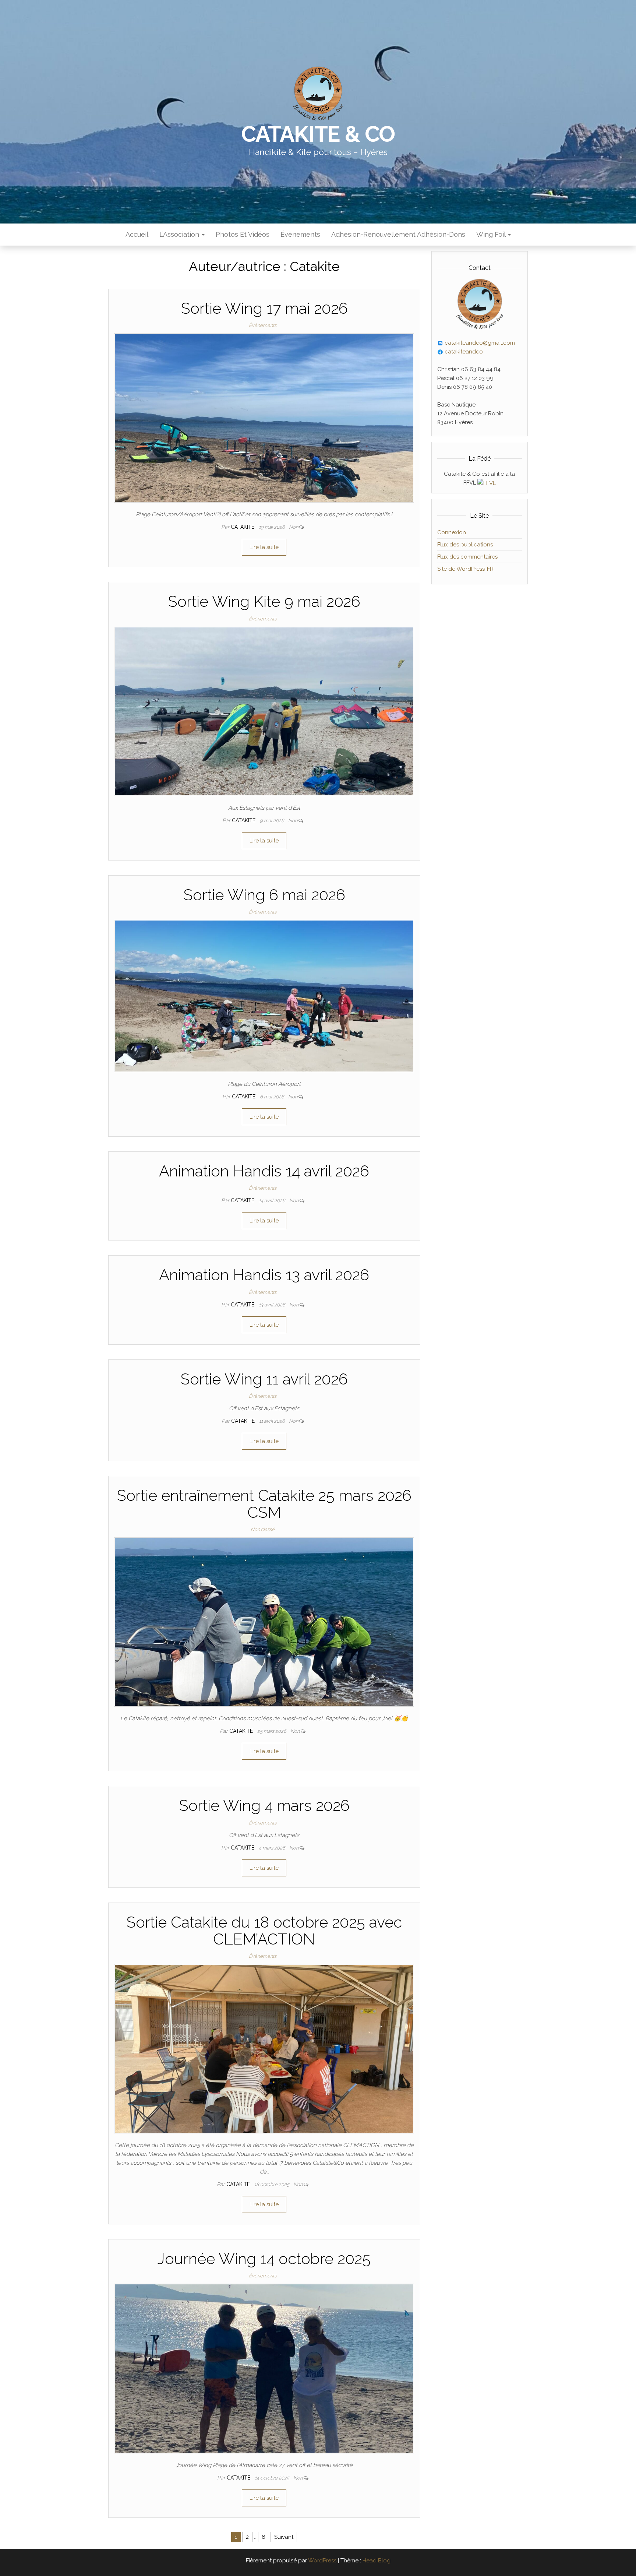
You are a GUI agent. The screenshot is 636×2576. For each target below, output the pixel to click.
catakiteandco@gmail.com (479, 343)
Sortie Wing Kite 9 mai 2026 (264, 601)
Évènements (300, 234)
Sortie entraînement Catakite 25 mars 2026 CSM (264, 1504)
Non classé (263, 1529)
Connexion (452, 532)
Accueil (137, 234)
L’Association (180, 234)
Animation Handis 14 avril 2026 (264, 1171)
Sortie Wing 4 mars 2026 (264, 1806)
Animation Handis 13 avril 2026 (264, 1275)
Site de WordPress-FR (465, 569)
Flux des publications (465, 545)
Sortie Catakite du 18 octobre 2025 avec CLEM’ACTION (264, 1931)
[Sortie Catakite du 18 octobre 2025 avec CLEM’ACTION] (264, 2048)
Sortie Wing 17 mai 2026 (264, 308)
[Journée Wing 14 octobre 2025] (264, 2368)
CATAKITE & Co (318, 134)
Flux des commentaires (467, 557)
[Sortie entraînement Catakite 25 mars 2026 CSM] (264, 1622)
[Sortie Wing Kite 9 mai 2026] (264, 711)
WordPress (322, 2561)
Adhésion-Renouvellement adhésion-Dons (398, 234)
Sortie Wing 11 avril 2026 (264, 1379)
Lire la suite (264, 547)
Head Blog (377, 2561)
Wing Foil (492, 234)
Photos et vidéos (243, 234)
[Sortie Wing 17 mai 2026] (264, 418)
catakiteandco (463, 352)
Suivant (284, 2537)
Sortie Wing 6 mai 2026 (264, 895)
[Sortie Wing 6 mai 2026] (264, 996)
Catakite (243, 527)
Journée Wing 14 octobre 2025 (264, 2259)
